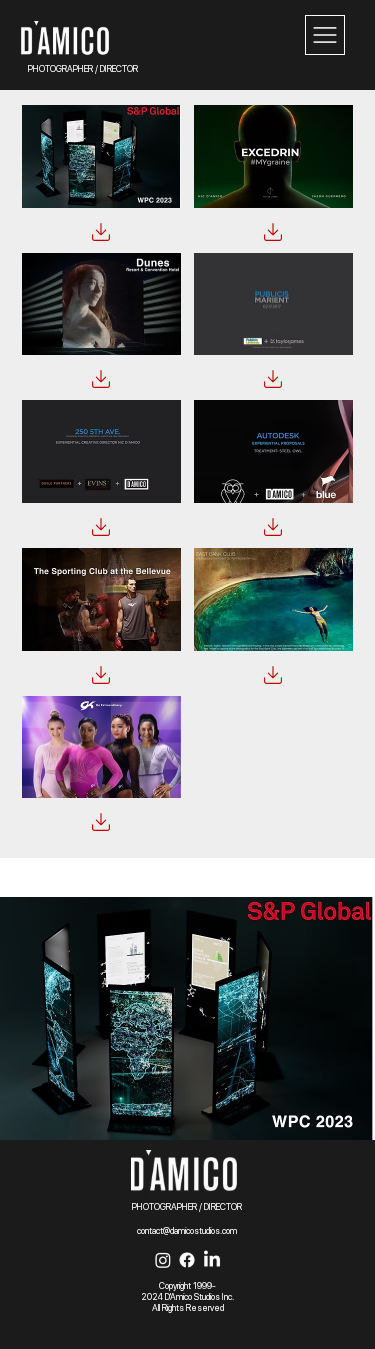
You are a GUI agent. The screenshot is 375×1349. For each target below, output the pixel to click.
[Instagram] (163, 1260)
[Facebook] (187, 1260)
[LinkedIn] (212, 1260)
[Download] (101, 232)
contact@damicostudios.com (187, 1230)
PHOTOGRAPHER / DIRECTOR (83, 68)
